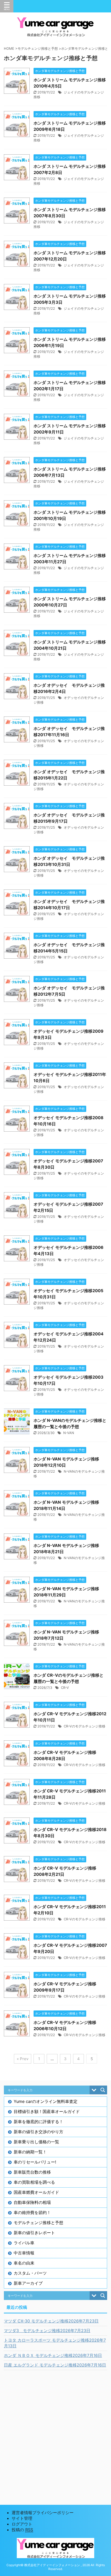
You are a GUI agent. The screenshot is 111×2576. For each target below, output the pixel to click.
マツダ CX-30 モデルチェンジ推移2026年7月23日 (51, 2321)
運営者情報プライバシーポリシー (43, 2513)
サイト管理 (22, 2518)
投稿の (22, 2530)
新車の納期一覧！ (30, 2152)
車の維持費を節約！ (32, 2212)
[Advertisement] (55, 2431)
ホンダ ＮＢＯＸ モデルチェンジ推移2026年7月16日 (53, 2355)
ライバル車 (24, 2243)
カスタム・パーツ (30, 2273)
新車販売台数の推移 (32, 2172)
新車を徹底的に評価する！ (38, 2122)
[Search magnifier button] (103, 2090)
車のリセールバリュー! (35, 2162)
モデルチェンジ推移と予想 (38, 2223)
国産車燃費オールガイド (36, 2192)
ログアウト (22, 2524)
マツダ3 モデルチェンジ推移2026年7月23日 (47, 2331)
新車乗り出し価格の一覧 (36, 2142)
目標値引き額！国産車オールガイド (47, 2111)
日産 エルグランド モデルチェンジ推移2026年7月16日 (55, 2365)
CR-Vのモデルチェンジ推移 (85, 1726)
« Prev (23, 2059)
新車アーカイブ (28, 2283)
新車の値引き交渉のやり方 (38, 2132)
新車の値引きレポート (34, 2233)
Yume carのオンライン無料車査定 (46, 2101)
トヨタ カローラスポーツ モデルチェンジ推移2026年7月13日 (55, 2343)
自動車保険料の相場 (32, 2202)
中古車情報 (24, 2253)
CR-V (65, 1688)
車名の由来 (24, 2263)
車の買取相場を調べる (34, 2182)
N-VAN (69, 1433)
